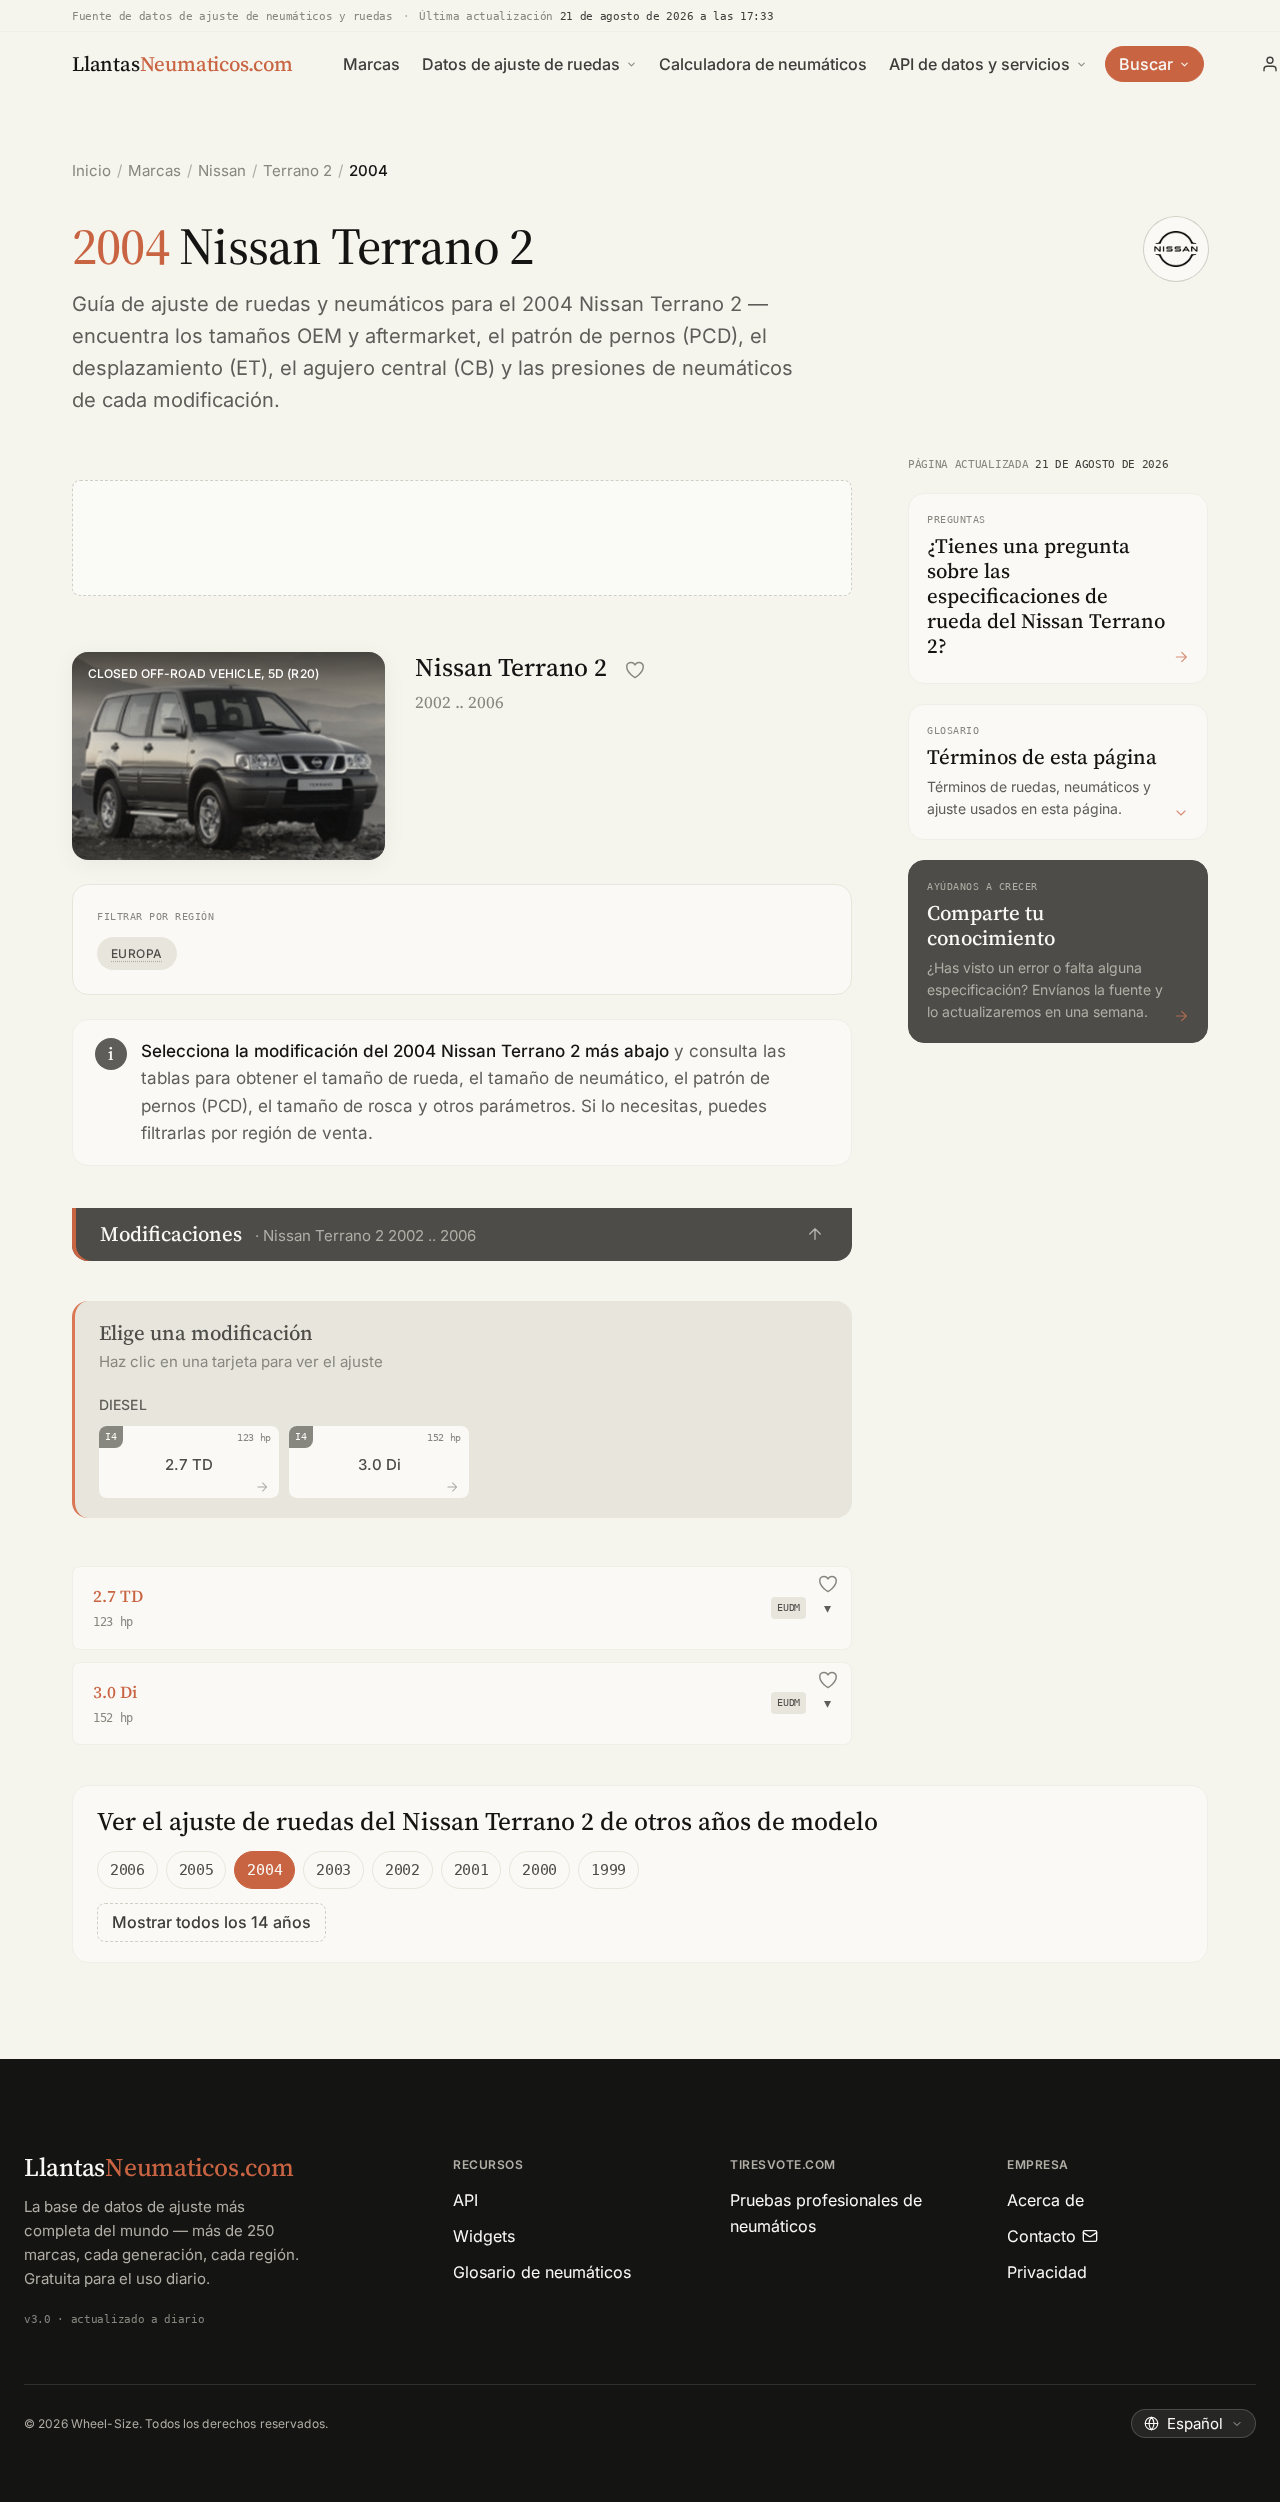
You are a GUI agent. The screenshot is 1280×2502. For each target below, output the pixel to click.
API (465, 2200)
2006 (127, 1870)
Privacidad (1047, 2272)
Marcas (371, 64)
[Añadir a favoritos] (635, 670)
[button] (462, 1234)
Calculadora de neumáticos (763, 64)
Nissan (222, 170)
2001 (471, 1870)
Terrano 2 (297, 170)
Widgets (484, 2236)
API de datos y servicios (979, 64)
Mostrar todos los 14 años (211, 1922)
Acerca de (1045, 2200)
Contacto (1041, 2236)
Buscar (1146, 64)
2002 (402, 1870)
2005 (196, 1870)
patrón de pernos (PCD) (624, 336)
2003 (333, 1870)
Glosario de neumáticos (542, 2272)
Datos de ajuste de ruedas (521, 64)
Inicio (91, 170)
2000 (539, 1870)
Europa (137, 953)
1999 (608, 1870)
